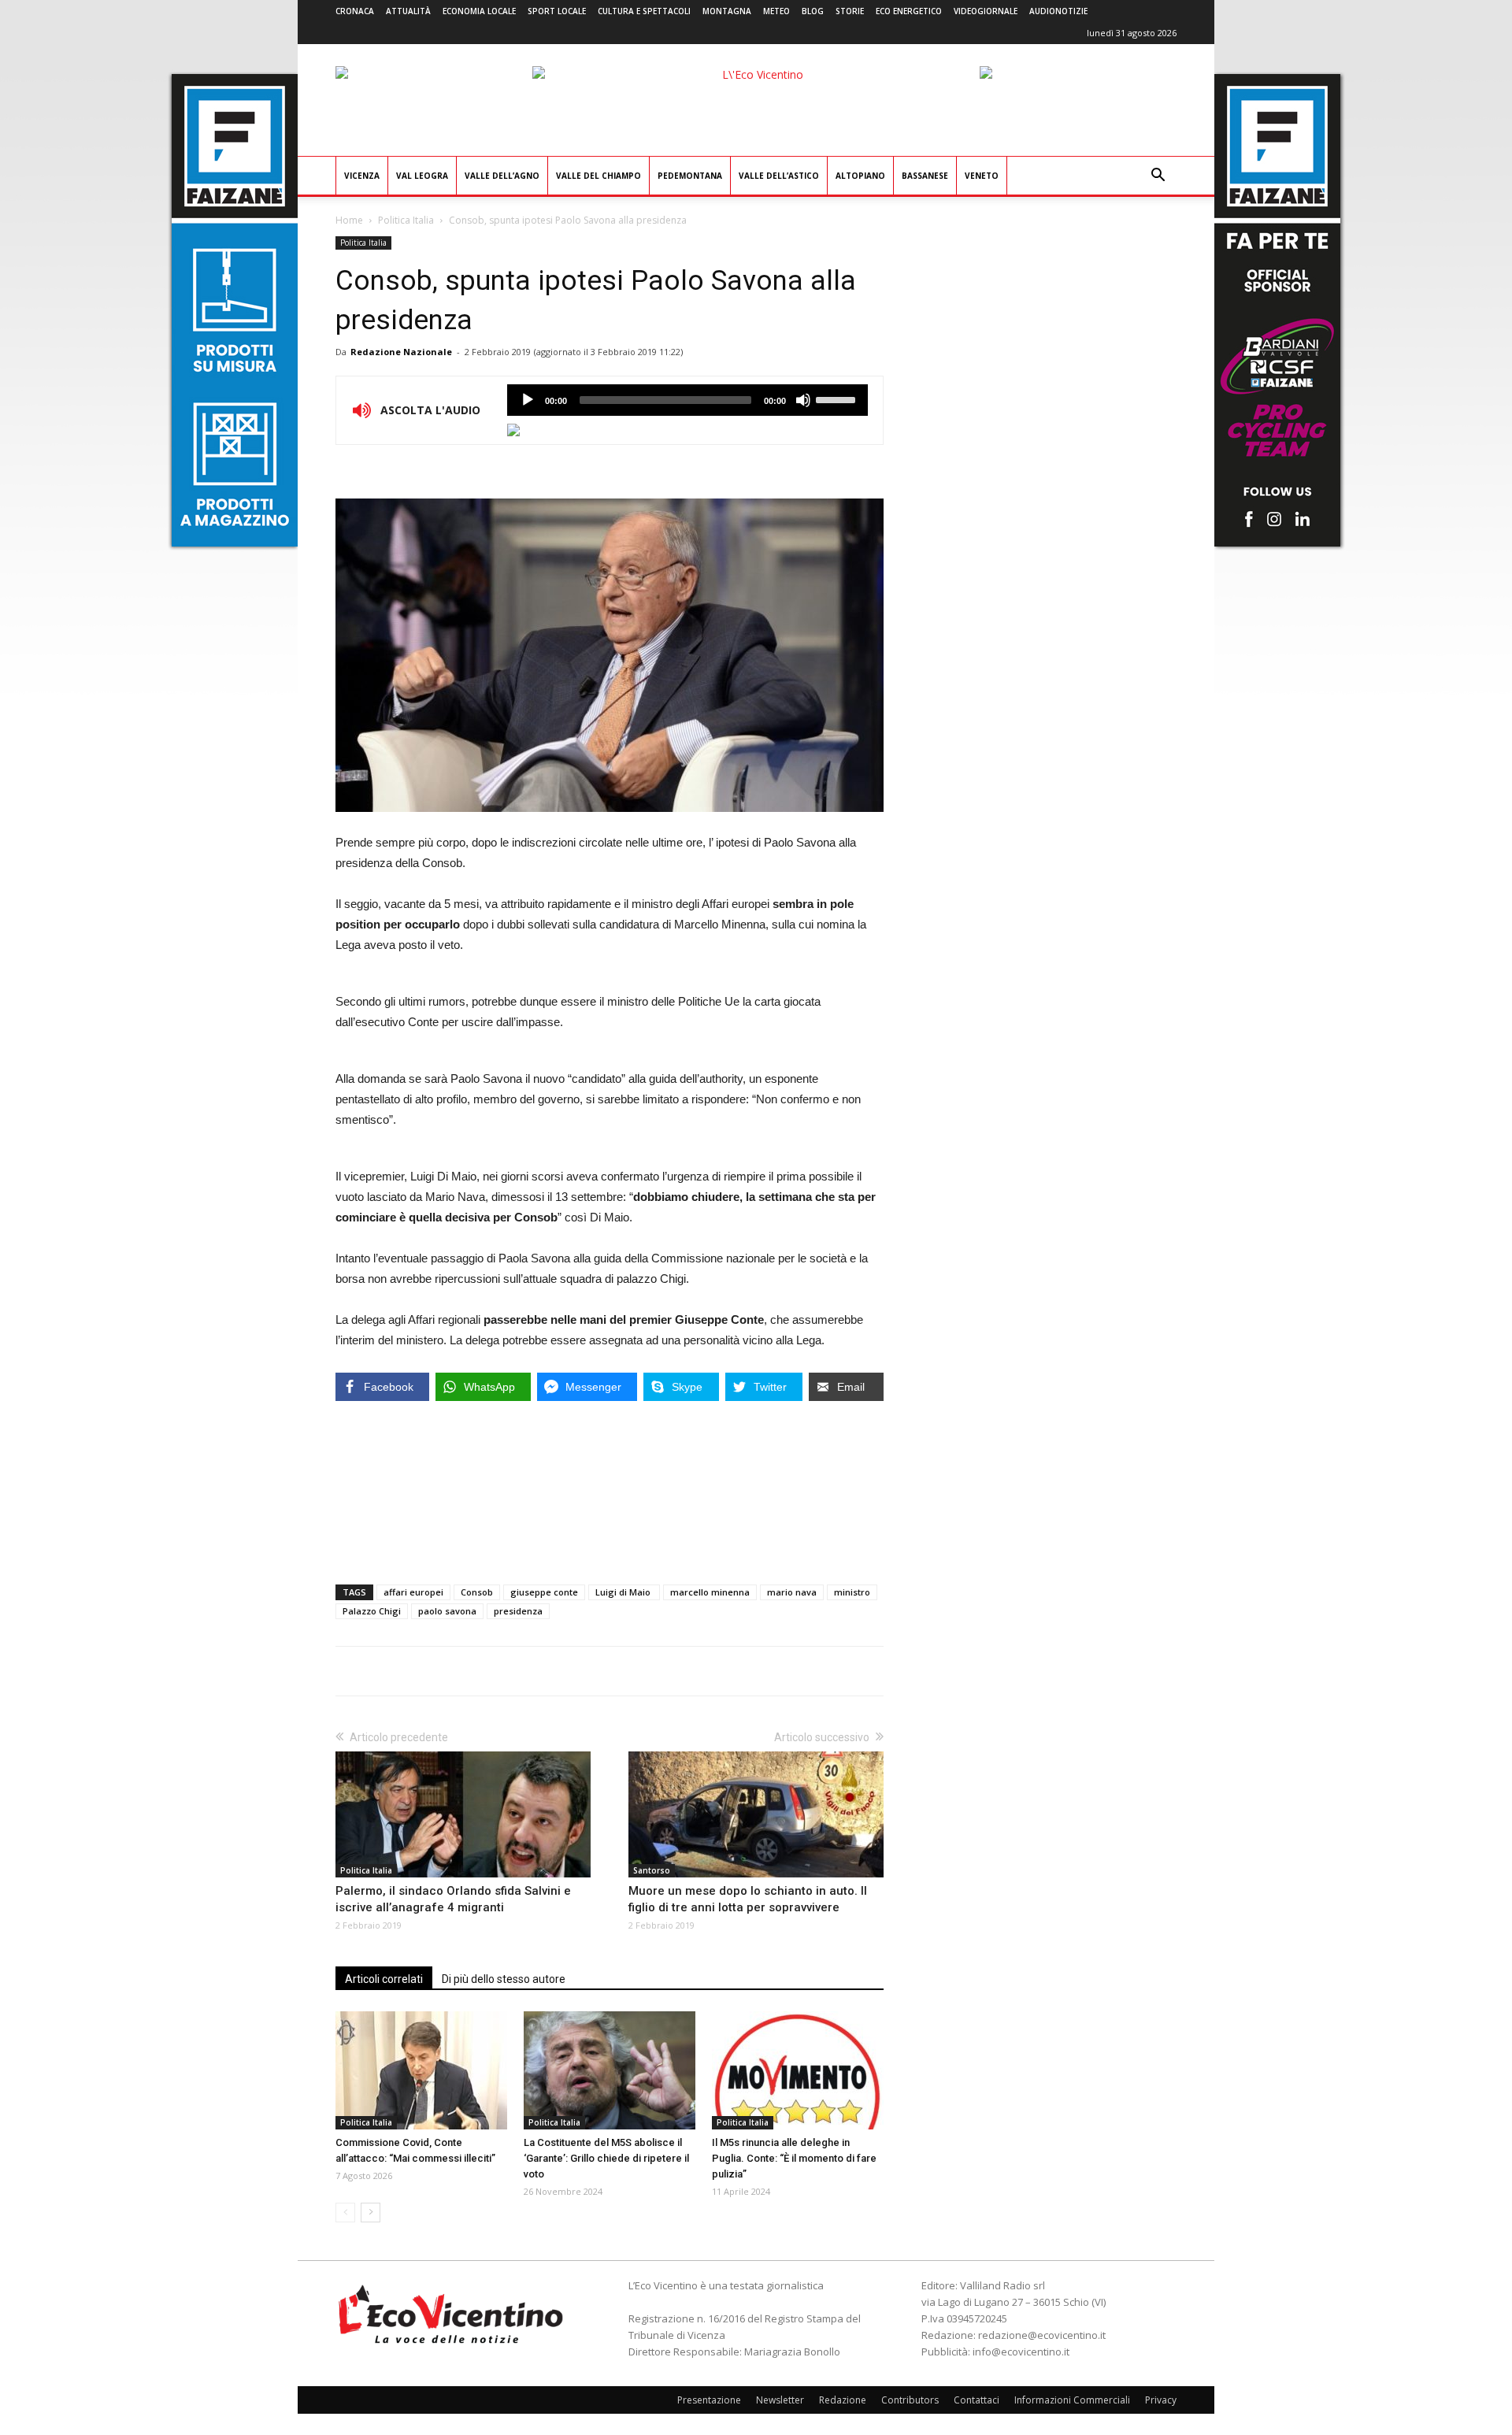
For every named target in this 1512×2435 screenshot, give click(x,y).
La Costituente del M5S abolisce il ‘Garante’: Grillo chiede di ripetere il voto (606, 2158)
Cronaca (355, 11)
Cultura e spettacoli (644, 11)
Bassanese (925, 176)
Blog (813, 11)
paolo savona (447, 1611)
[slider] (838, 398)
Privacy (1161, 2400)
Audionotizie (1058, 11)
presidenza (518, 1611)
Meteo (776, 11)
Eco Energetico (909, 11)
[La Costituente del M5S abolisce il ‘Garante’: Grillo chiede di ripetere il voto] (610, 2070)
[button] (1158, 177)
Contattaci (976, 2400)
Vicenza (362, 176)
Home (349, 220)
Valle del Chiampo (598, 176)
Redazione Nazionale (401, 352)
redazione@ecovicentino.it (1042, 2335)
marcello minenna (710, 1592)
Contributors (910, 2400)
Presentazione (709, 2400)
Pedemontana (690, 176)
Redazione (843, 2400)
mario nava (792, 1592)
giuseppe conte (544, 1592)
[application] (687, 400)
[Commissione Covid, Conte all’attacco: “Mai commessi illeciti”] (421, 2070)
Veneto (982, 176)
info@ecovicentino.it (1021, 2352)
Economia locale (479, 11)
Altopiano (860, 176)
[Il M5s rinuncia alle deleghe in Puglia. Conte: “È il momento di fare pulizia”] (798, 2070)
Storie (850, 11)
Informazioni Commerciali (1072, 2400)
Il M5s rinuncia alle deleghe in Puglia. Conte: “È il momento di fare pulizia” (794, 2158)
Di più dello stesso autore (504, 1979)
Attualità (408, 11)
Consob (477, 1592)
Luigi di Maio (624, 1592)
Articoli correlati (384, 1979)
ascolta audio (528, 400)
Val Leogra (422, 176)
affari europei (413, 1592)
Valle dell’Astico (779, 176)
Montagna (727, 11)
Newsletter (780, 2400)
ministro (852, 1592)
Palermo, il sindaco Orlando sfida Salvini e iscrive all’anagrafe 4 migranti (453, 1899)
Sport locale (557, 11)
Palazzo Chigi (372, 1611)
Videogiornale (986, 11)
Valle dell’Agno (502, 176)
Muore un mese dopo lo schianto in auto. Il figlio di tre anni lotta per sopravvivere (748, 1899)
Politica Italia (406, 220)
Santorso (652, 1870)
